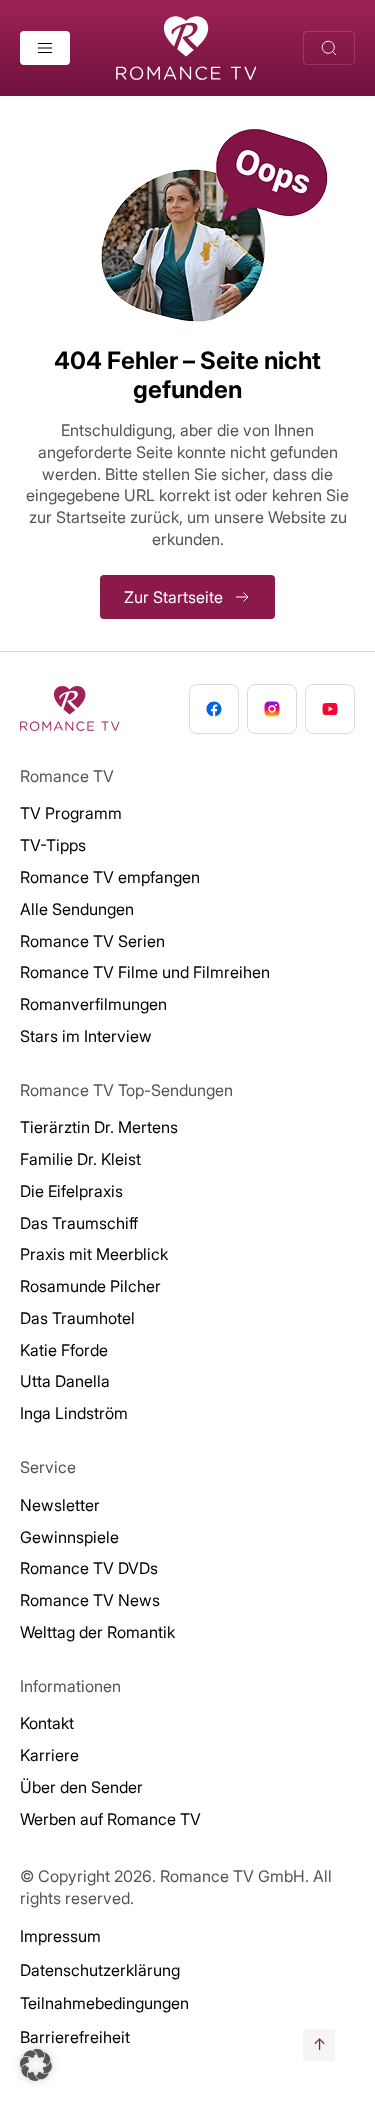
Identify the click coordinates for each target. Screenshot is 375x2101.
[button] (36, 2065)
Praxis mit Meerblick (94, 1254)
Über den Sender (81, 1787)
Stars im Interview (86, 1036)
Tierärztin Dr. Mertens (99, 1127)
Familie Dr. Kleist (80, 1159)
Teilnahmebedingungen (104, 2003)
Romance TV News (90, 1600)
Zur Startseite (173, 597)
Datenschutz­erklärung (100, 1970)
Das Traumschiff (79, 1223)
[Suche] (329, 48)
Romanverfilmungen (93, 1004)
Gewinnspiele (69, 1537)
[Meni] (45, 48)
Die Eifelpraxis (71, 1191)
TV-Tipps (53, 845)
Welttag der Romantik (97, 1632)
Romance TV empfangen (110, 877)
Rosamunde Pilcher (90, 1286)
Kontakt (47, 1723)
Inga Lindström (74, 1413)
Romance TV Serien (92, 941)
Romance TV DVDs (89, 1568)
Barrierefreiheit (75, 2037)
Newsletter (60, 1505)
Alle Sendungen (77, 909)
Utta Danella (65, 1381)
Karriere (49, 1755)
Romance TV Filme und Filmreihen (145, 972)
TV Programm (71, 813)
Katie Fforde (64, 1350)
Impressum (60, 1936)
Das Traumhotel (77, 1318)
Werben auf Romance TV (110, 1819)
